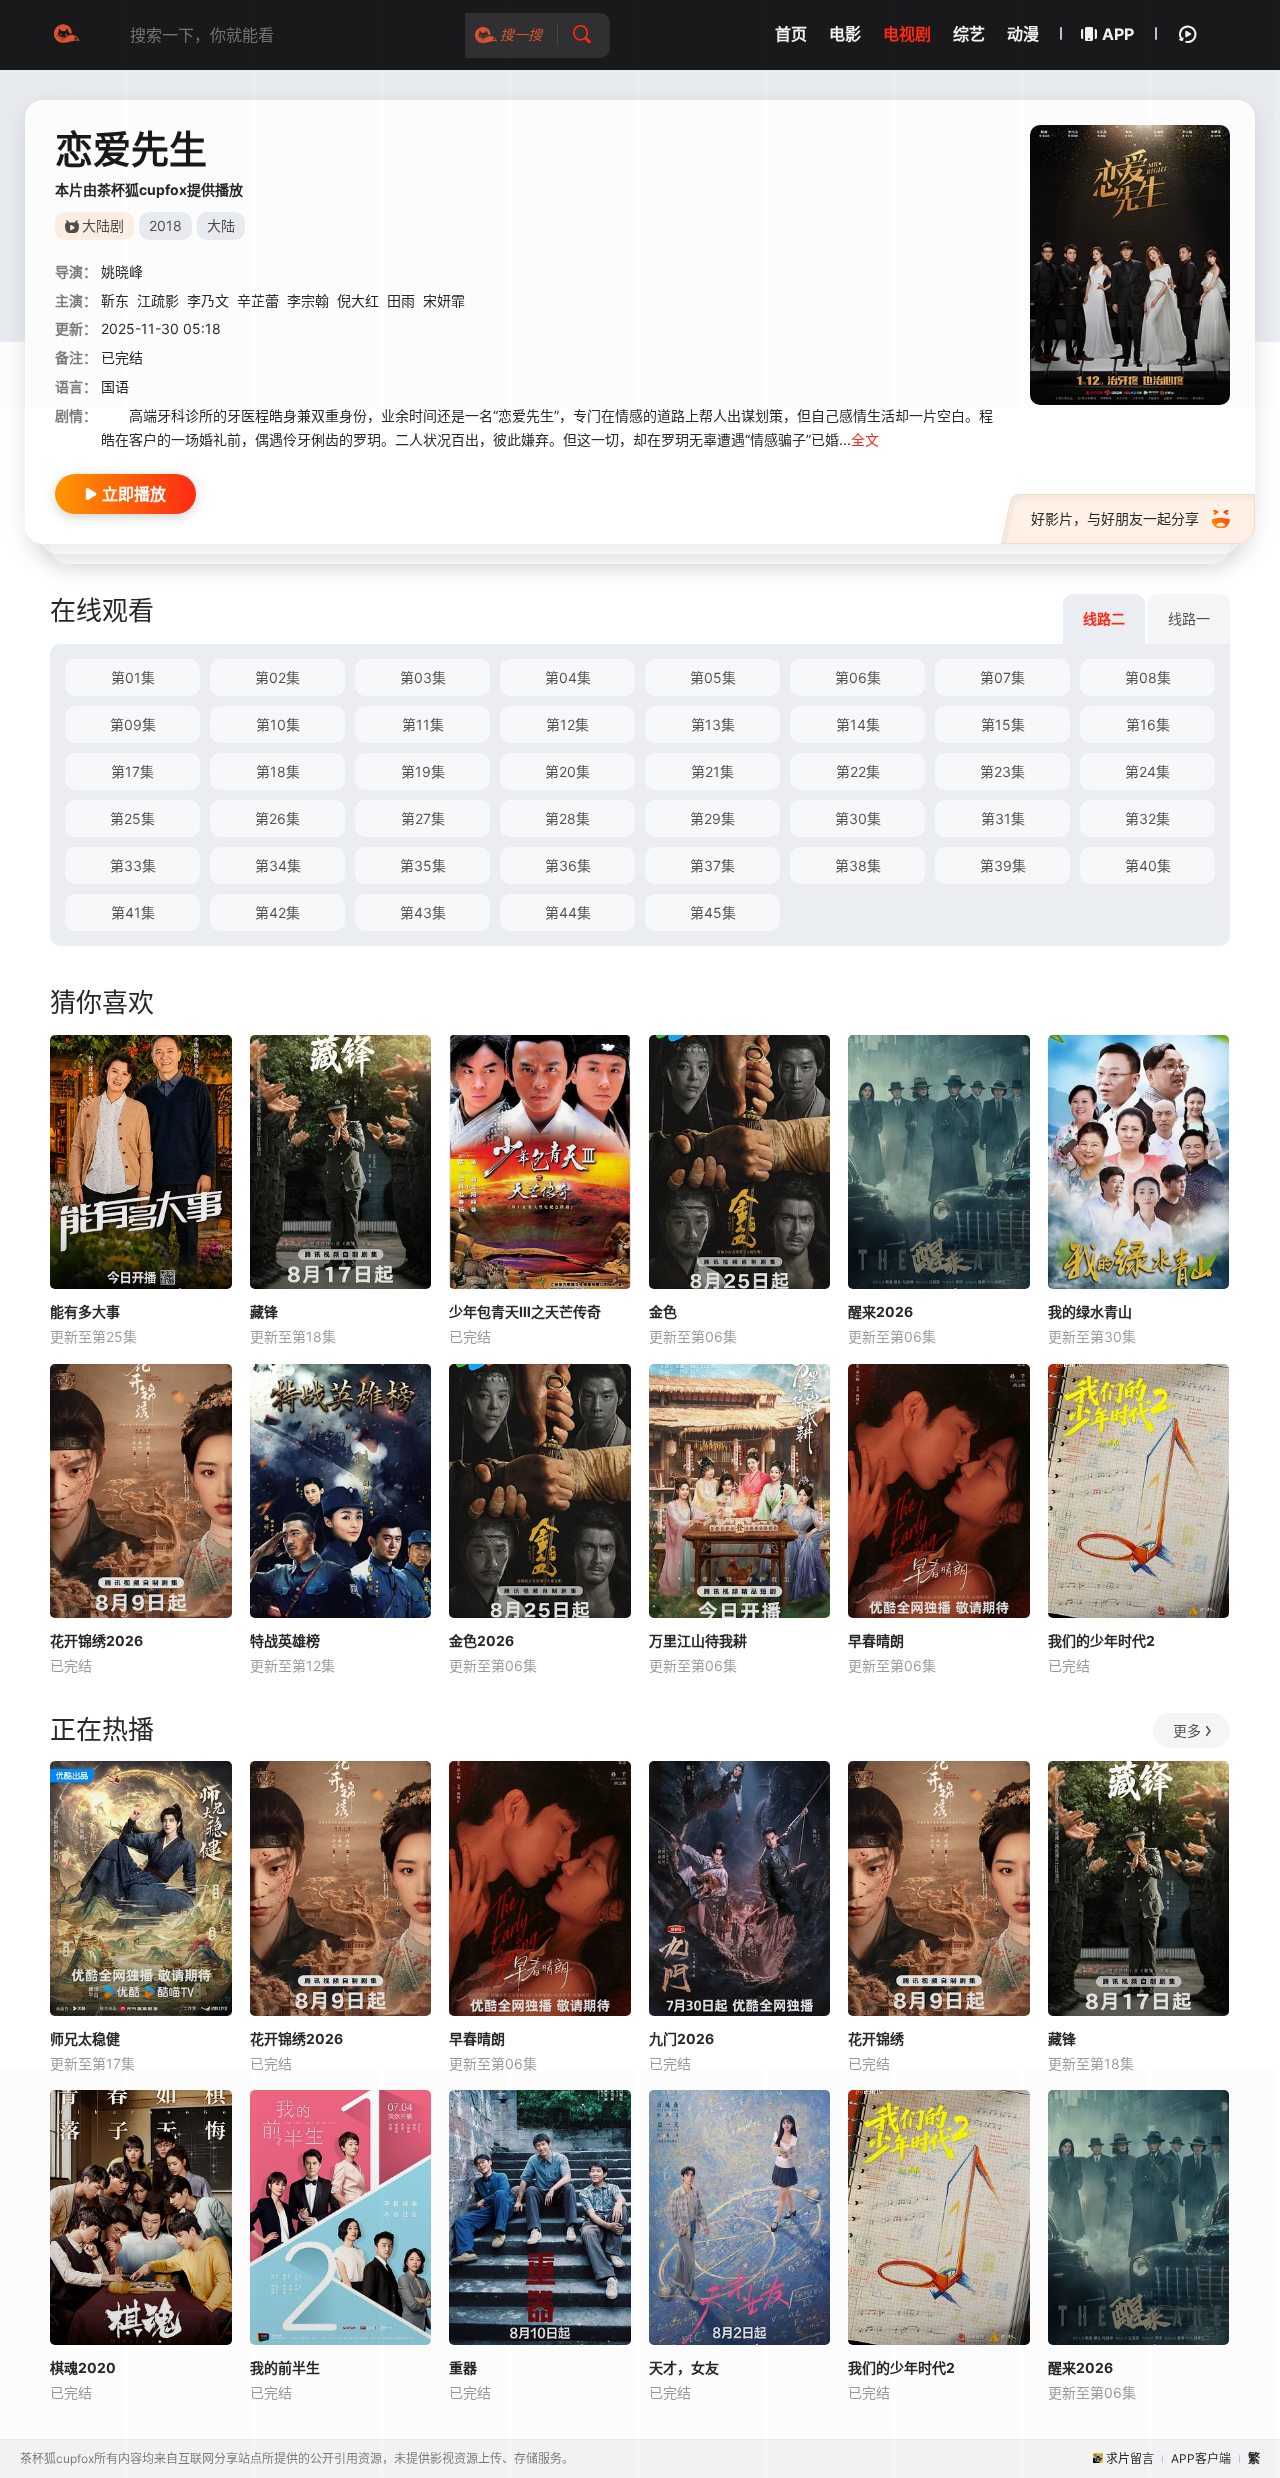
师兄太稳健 (85, 2038)
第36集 (568, 865)
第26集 (277, 818)
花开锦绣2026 (96, 1640)
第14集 (858, 724)
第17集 (132, 771)
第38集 (858, 865)
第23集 (1002, 771)
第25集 (132, 818)
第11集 (423, 724)
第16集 (1148, 724)
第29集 (712, 818)
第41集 (133, 912)
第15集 (1003, 724)
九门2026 (681, 2038)
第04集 (568, 677)
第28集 (567, 818)
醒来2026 (880, 1311)
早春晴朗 (876, 1640)
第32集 (1147, 818)
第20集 (567, 771)
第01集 (133, 677)
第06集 (858, 677)
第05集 (713, 677)
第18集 (278, 771)
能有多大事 (85, 1311)
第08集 (1148, 677)
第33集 (133, 865)
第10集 (278, 724)
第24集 (1147, 771)
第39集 (1003, 865)
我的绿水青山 (1090, 1311)
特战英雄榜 (285, 1640)
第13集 (713, 724)
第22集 (858, 771)
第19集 (423, 771)
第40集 (1148, 865)
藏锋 (264, 1311)
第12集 (567, 724)
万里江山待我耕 (698, 1640)
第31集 (1003, 818)
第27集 (423, 818)
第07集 (1002, 677)
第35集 (423, 865)
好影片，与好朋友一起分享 (1115, 518)
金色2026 (481, 1640)
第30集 (858, 818)
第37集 (712, 865)
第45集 (713, 912)
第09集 (133, 724)
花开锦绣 (876, 2038)
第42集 (277, 912)
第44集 (568, 912)
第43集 (423, 912)
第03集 (423, 677)
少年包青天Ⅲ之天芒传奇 (525, 1311)
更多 (1187, 1730)
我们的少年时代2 (1101, 1640)
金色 (663, 1311)
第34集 (278, 865)
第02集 (277, 677)
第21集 (712, 771)
